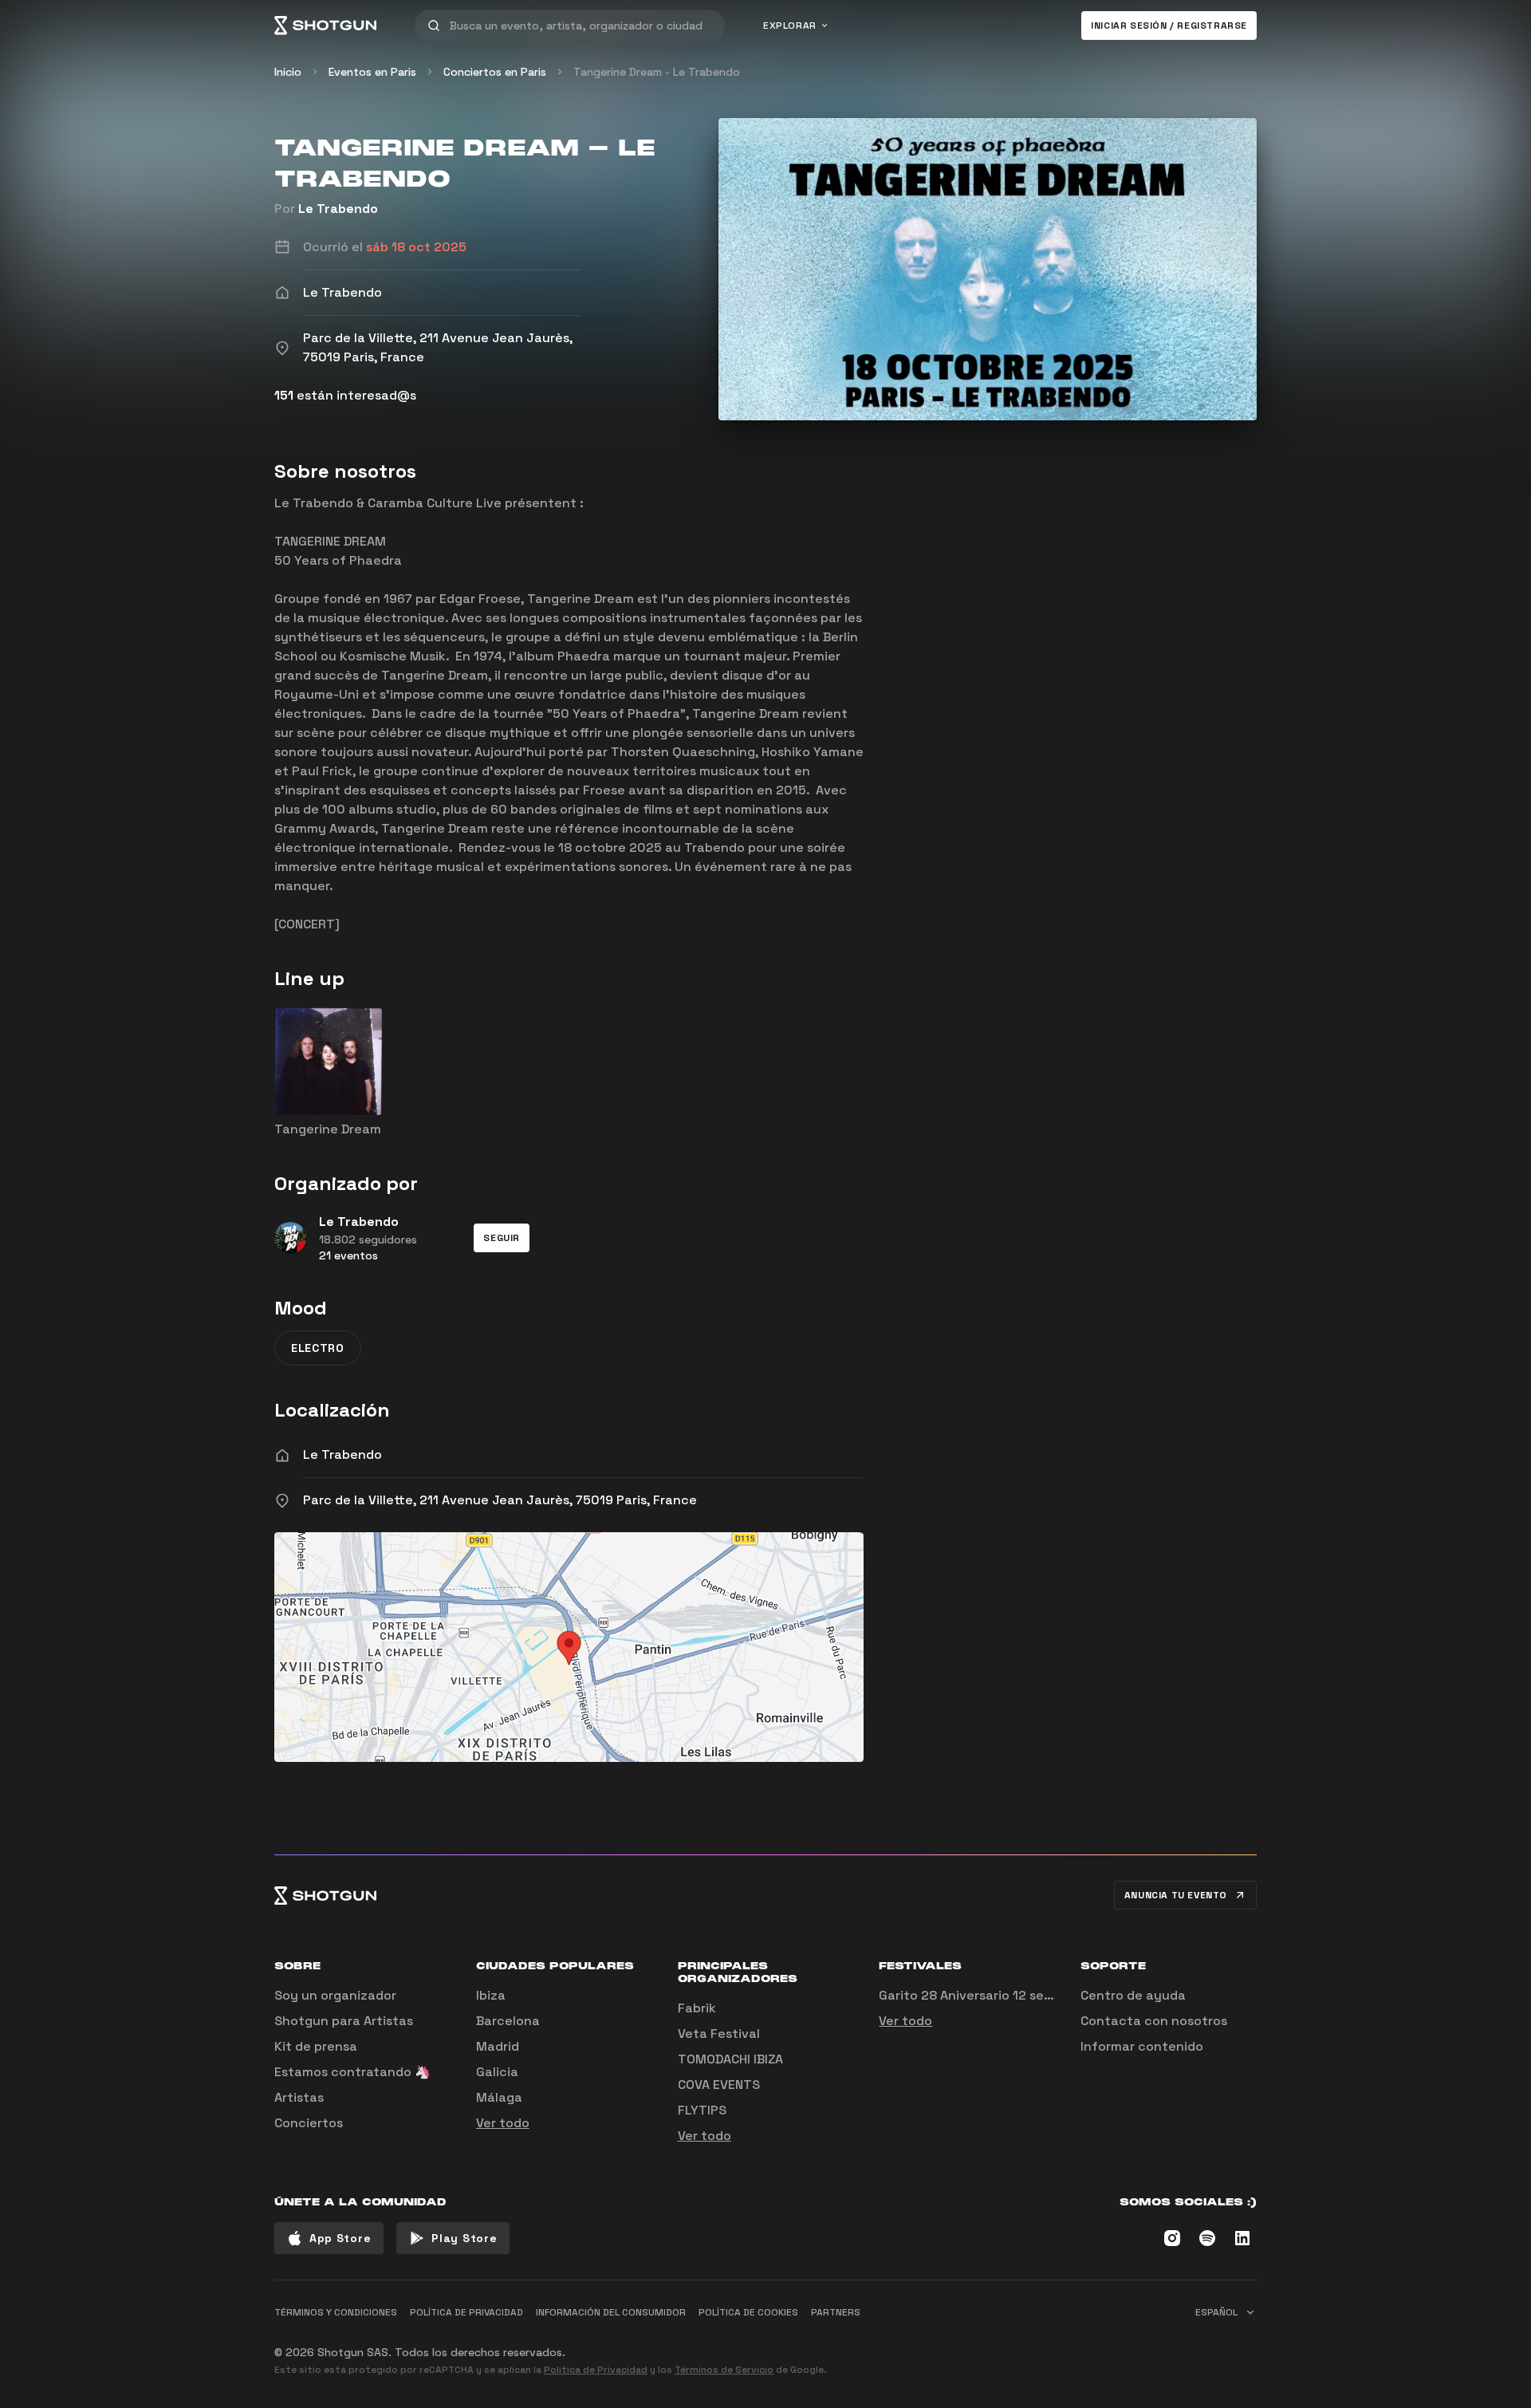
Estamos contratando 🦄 (352, 2072)
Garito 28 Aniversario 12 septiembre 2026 (1008, 1995)
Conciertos (309, 2123)
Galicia (497, 2072)
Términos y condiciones (336, 2312)
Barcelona (508, 2021)
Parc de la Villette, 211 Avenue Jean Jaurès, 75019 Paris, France (500, 1500)
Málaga (499, 2097)
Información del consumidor (611, 2312)
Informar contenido (1142, 2046)
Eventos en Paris (372, 72)
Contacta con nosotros (1154, 2021)
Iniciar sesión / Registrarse (1169, 26)
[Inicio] (325, 26)
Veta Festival (719, 2034)
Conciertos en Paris (495, 72)
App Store (340, 2238)
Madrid (498, 2046)
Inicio (288, 72)
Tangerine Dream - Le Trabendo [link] (657, 72)
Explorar (790, 26)
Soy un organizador (335, 1995)
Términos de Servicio (724, 2370)
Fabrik (697, 2008)
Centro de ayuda (1133, 1995)
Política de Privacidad (596, 2370)
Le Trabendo (338, 209)
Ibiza (491, 1995)
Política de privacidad (466, 2312)
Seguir (502, 1238)
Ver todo (503, 2123)
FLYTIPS (702, 2110)
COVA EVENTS (719, 2085)
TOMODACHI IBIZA (730, 2059)
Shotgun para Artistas (344, 2021)
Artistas (299, 2097)
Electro (318, 1348)
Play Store (464, 2238)
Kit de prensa (316, 2046)
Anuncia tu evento (1176, 1895)
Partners (836, 2312)
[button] (502, 1238)
